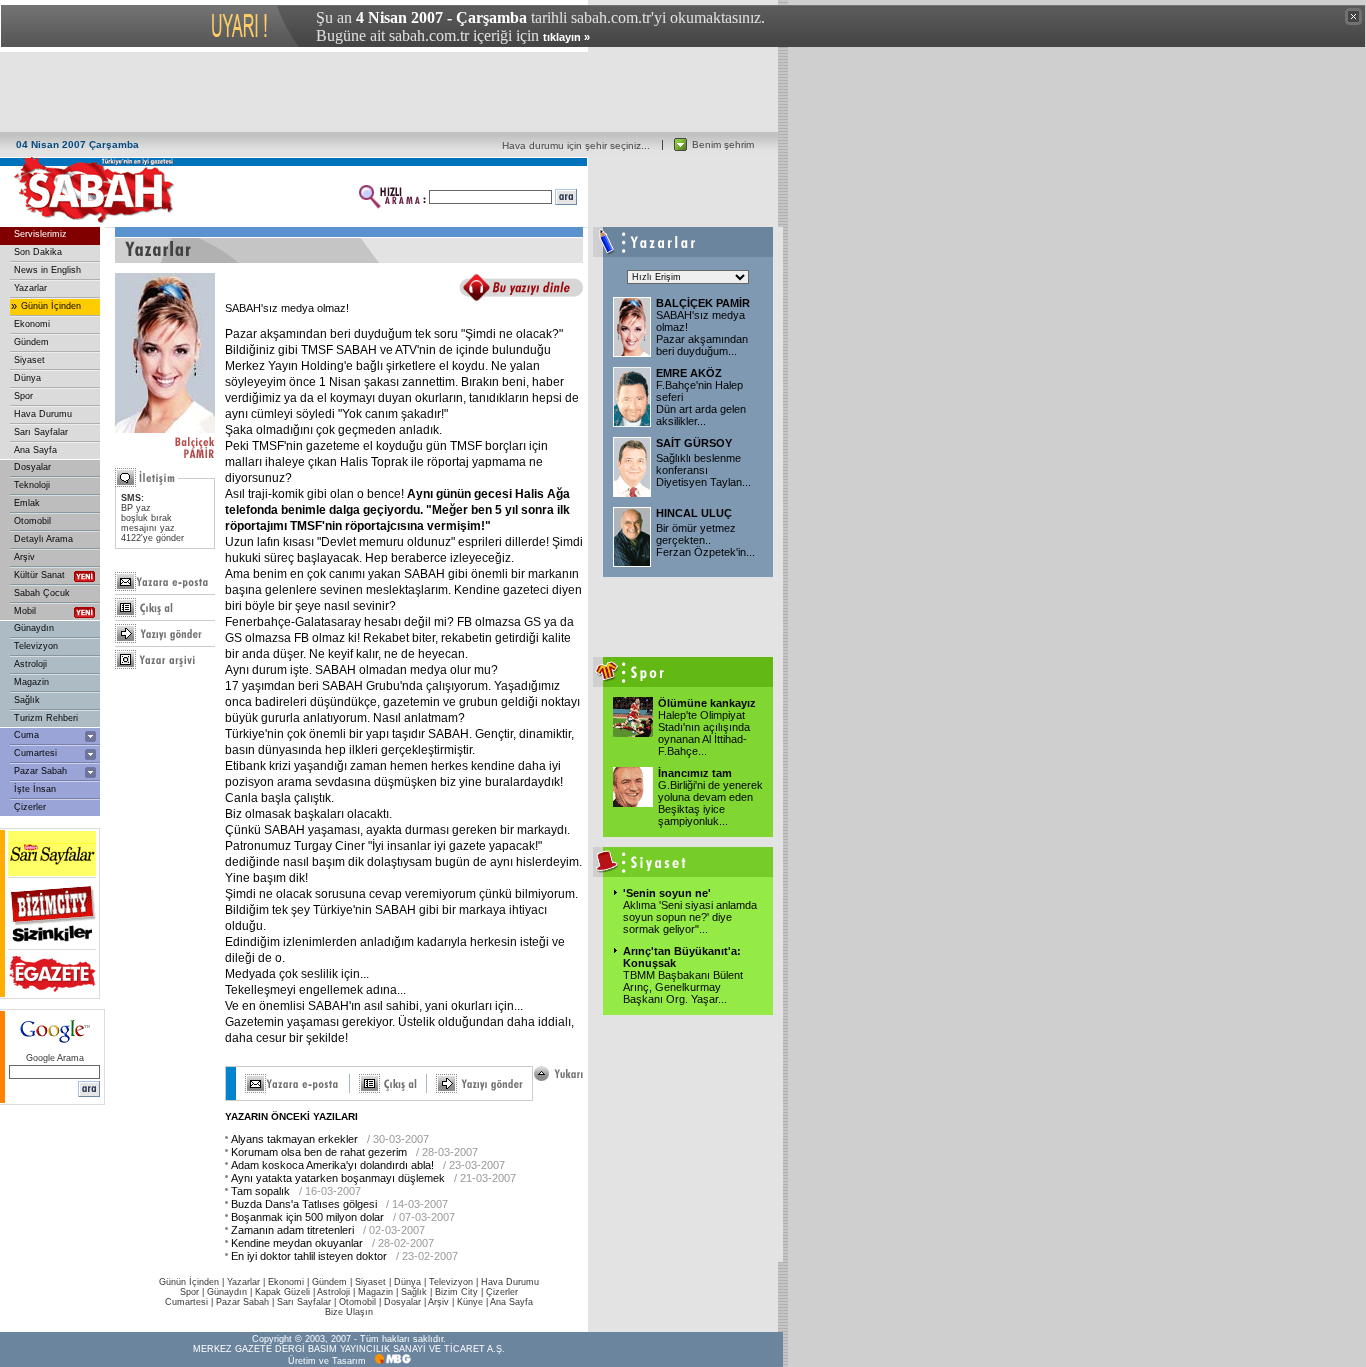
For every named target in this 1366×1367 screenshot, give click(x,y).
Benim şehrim (723, 144)
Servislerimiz (40, 234)
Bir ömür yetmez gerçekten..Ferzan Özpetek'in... (705, 540)
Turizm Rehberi (46, 718)
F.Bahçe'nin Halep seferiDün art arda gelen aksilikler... (701, 403)
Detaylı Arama (43, 539)
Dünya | (411, 1282)
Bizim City (456, 1292)
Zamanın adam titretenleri (292, 1230)
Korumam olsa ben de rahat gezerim (319, 1152)
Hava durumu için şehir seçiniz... (576, 145)
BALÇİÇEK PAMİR (703, 303)
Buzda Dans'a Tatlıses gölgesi (304, 1204)
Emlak (27, 503)
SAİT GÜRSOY (694, 443)
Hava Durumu (43, 414)
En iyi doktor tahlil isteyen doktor (309, 1256)
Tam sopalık (260, 1191)
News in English (47, 270)
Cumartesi (35, 753)
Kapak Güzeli (282, 1292)
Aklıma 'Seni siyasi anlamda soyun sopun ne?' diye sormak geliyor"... (690, 917)
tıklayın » (566, 37)
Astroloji (30, 664)
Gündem (31, 342)
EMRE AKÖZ (689, 373)
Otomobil (32, 521)
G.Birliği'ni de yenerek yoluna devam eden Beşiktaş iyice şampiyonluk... (710, 803)
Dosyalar (32, 467)
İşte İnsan (35, 789)
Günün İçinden (51, 306)
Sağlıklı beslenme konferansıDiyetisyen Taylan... (703, 470)
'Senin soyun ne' (667, 893)
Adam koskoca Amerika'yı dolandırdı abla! (332, 1165)
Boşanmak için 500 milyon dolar (307, 1217)
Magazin (31, 682)
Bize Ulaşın (349, 1312)
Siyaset (29, 360)
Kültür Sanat (39, 575)
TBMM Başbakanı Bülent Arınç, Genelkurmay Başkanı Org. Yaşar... (683, 987)
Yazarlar (30, 288)
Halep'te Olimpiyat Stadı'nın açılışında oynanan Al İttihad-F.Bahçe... (704, 733)
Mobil (25, 611)
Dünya (27, 378)
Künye (470, 1302)
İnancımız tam (695, 773)
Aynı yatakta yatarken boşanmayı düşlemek (338, 1178)
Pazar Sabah (40, 771)
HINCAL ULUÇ (694, 513)
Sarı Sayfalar (41, 432)
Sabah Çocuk (42, 593)
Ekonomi (32, 324)
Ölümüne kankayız (707, 703)
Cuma (26, 735)
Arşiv (24, 557)
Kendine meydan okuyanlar (297, 1243)
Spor (23, 396)
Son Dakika (38, 252)
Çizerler (30, 807)
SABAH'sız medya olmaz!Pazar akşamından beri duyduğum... (702, 333)
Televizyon (36, 646)
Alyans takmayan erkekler (294, 1139)
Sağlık (27, 700)
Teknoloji (32, 485)
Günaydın (34, 628)
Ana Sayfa (35, 450)
